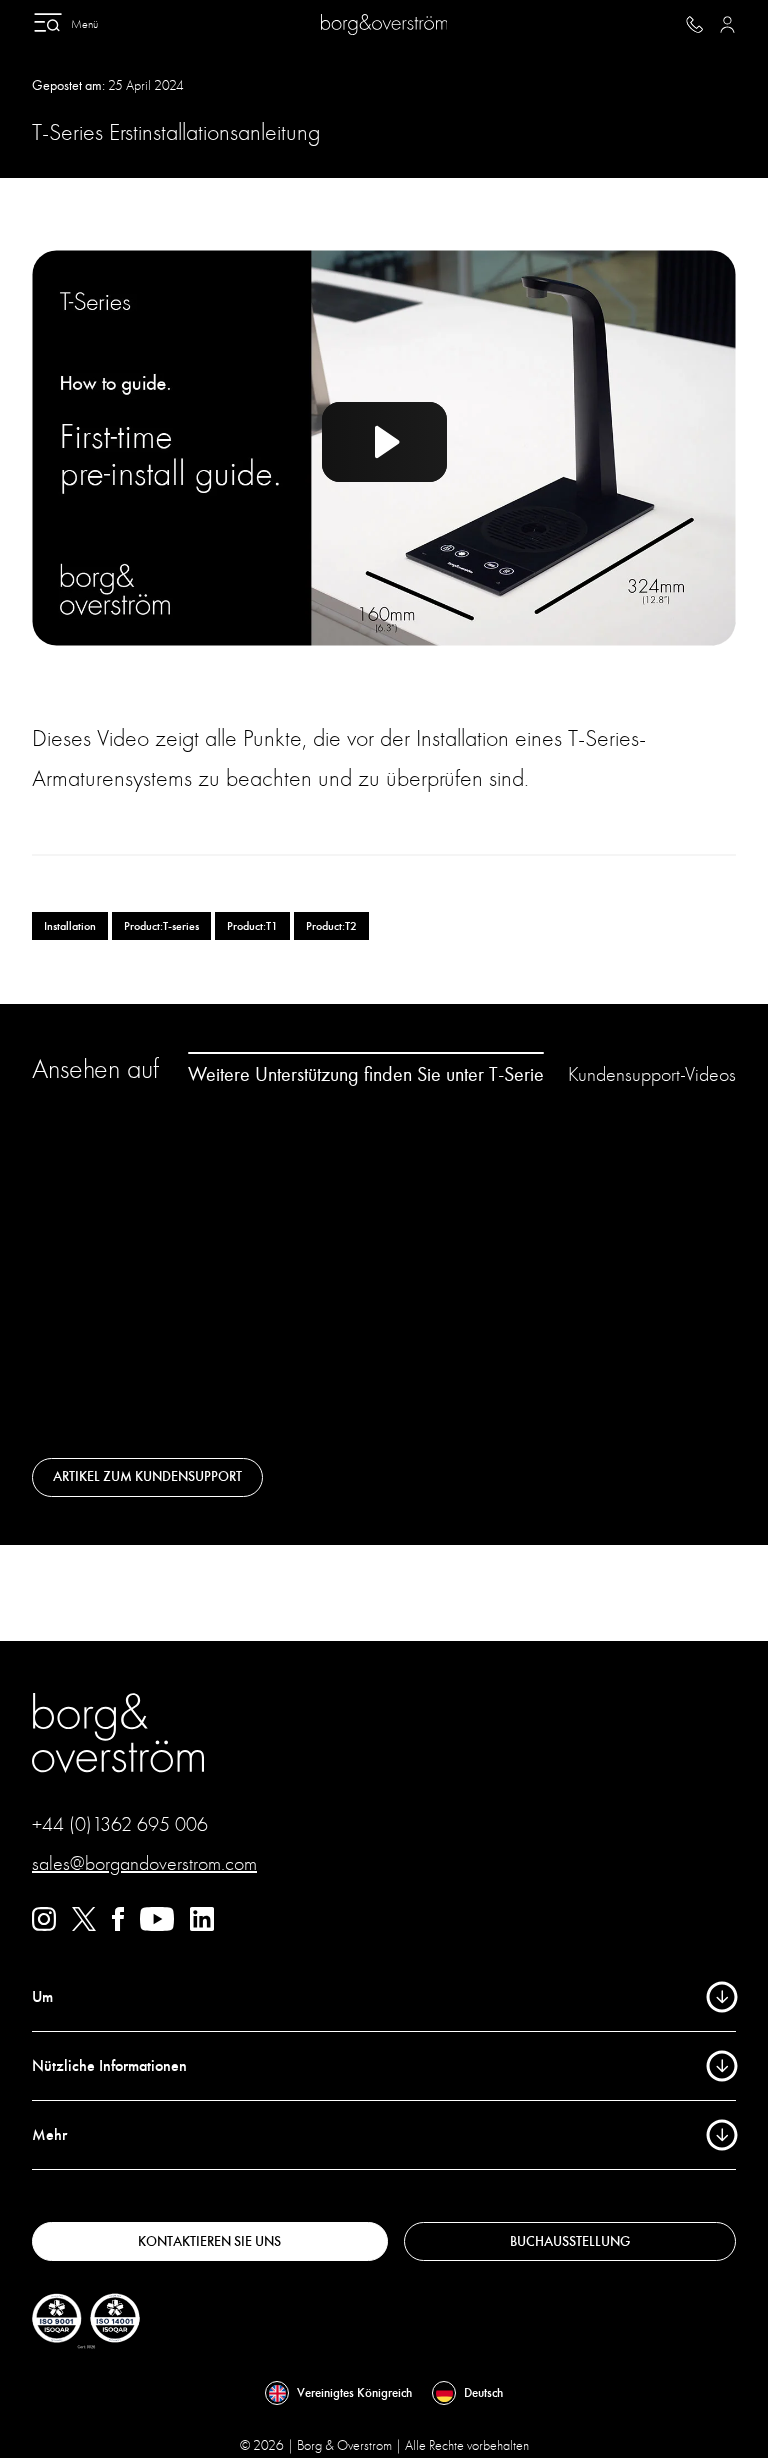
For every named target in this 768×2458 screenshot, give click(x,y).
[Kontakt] (694, 24)
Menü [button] (84, 24)
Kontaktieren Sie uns (209, 2241)
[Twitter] (84, 1926)
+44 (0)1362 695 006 (120, 1824)
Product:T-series (161, 926)
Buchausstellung (570, 2241)
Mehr (49, 2135)
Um (42, 1997)
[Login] (727, 24)
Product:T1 (252, 926)
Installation (70, 926)
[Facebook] (118, 1926)
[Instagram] (44, 1926)
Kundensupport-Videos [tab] (652, 1074)
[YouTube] (157, 1926)
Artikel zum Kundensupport (147, 1476)
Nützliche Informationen (109, 2066)
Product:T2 (331, 926)
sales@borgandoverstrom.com (144, 1863)
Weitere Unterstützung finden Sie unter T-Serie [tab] (366, 1074)
